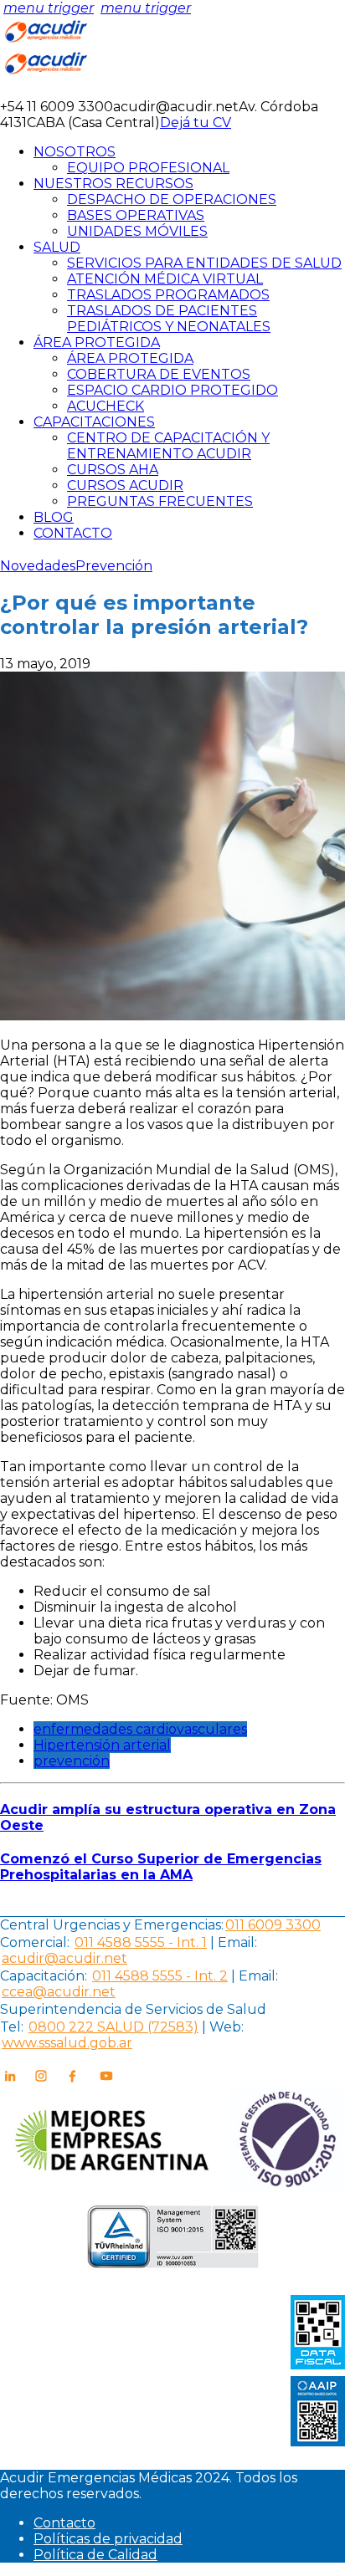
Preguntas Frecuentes (160, 501)
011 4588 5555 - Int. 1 (141, 1942)
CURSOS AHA (113, 470)
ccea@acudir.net (59, 1992)
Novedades (38, 566)
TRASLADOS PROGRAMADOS (168, 295)
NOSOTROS (75, 152)
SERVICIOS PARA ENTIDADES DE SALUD (204, 263)
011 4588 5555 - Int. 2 (160, 1976)
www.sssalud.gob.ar (67, 2043)
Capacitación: (44, 1976)
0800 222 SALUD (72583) (113, 2027)
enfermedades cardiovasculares (140, 1729)
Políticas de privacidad (108, 2539)
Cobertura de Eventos (159, 374)
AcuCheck (106, 406)
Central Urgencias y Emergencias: (112, 1925)
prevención (72, 1761)
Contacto (64, 2523)
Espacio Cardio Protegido (172, 390)
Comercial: (35, 1942)
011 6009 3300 (273, 1925)
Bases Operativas (136, 215)
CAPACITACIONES (94, 422)
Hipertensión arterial (102, 1745)
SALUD (57, 247)
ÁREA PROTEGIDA (97, 342)
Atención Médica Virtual (165, 279)
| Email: (232, 1942)
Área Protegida (130, 358)
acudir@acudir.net (64, 1958)
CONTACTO (73, 533)
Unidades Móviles (137, 231)
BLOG (54, 517)
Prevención (114, 566)
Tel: (12, 2027)
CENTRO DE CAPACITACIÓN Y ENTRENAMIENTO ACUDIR (168, 446)
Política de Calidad (95, 2555)
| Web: (223, 2027)
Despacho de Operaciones (172, 199)
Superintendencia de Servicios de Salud (133, 2009)
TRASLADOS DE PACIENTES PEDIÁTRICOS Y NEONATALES (169, 319)
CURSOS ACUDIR (125, 486)
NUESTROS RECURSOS (113, 184)
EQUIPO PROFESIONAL (148, 168)
